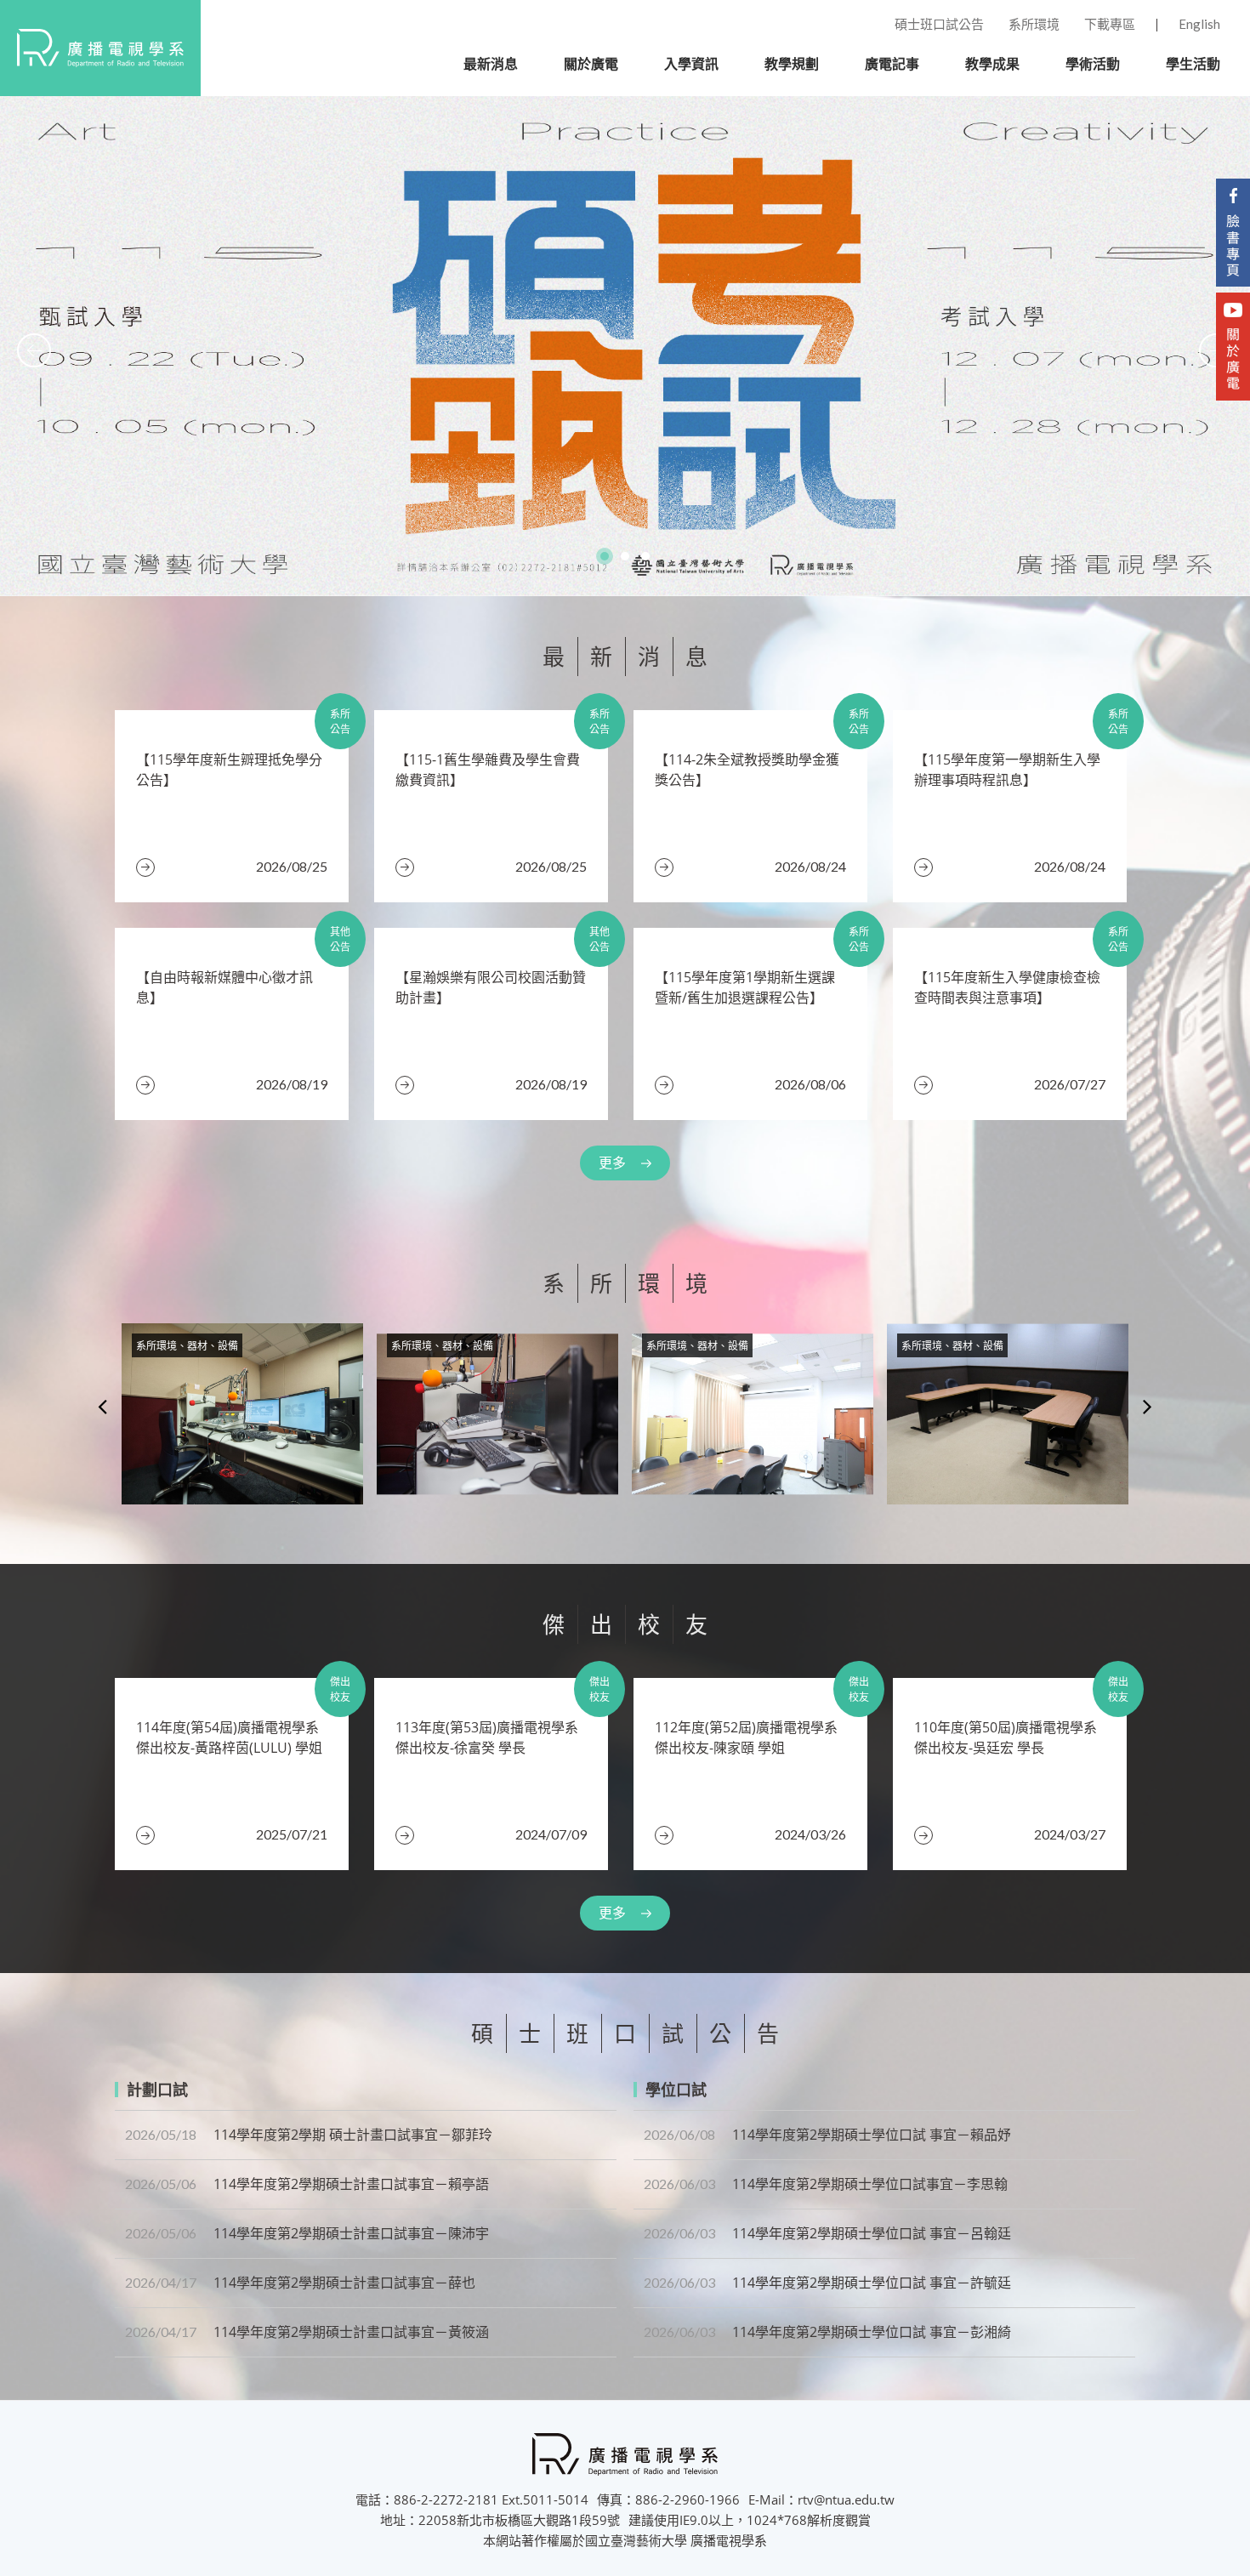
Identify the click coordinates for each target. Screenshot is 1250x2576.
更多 (612, 1163)
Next (1148, 1406)
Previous (102, 1406)
